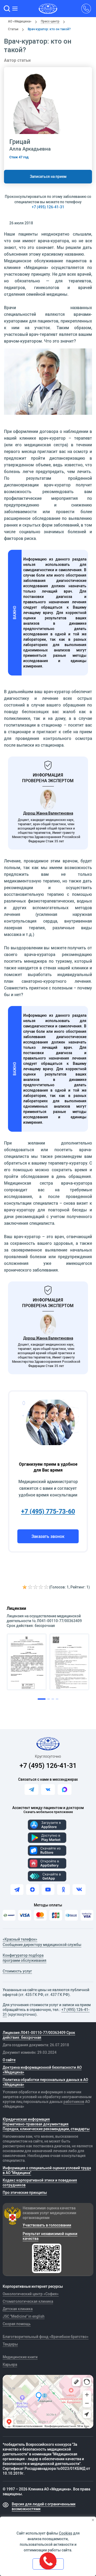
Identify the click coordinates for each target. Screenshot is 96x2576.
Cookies (66, 2533)
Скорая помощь (17, 2324)
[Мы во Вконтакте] (79, 1890)
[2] (30, 1587)
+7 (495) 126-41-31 (48, 207)
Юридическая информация (26, 2119)
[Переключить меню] (15, 9)
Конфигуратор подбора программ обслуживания (25, 1958)
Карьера (10, 2364)
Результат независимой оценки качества (50, 2236)
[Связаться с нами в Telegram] (31, 1790)
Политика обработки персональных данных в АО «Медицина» (45, 2082)
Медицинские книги (20, 2357)
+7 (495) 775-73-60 (48, 1511)
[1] (25, 1587)
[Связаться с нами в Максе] (65, 1790)
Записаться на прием (48, 176)
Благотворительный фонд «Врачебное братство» (46, 2337)
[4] (41, 1587)
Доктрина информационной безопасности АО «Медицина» (42, 2070)
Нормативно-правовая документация (36, 2124)
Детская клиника (18, 2309)
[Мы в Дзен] (33, 1890)
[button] (7, 9)
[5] (46, 1587)
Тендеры (10, 2344)
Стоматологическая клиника (28, 2301)
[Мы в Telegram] (17, 1890)
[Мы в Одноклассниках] (63, 1890)
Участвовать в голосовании (47, 2225)
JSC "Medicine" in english (24, 2316)
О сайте (9, 2060)
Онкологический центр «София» (31, 2294)
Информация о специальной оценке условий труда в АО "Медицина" (47, 2170)
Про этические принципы (25, 2193)
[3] (36, 1587)
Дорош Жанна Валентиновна (48, 813)
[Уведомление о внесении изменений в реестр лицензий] (27, 1662)
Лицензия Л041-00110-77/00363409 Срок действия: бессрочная (39, 2035)
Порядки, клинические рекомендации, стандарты (46, 2129)
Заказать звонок (48, 1536)
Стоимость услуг (17, 1971)
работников (74, 2102)
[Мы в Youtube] (48, 1890)
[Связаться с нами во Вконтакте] (48, 1790)
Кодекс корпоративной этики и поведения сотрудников (40, 2183)
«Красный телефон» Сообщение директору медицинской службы (42, 1942)
